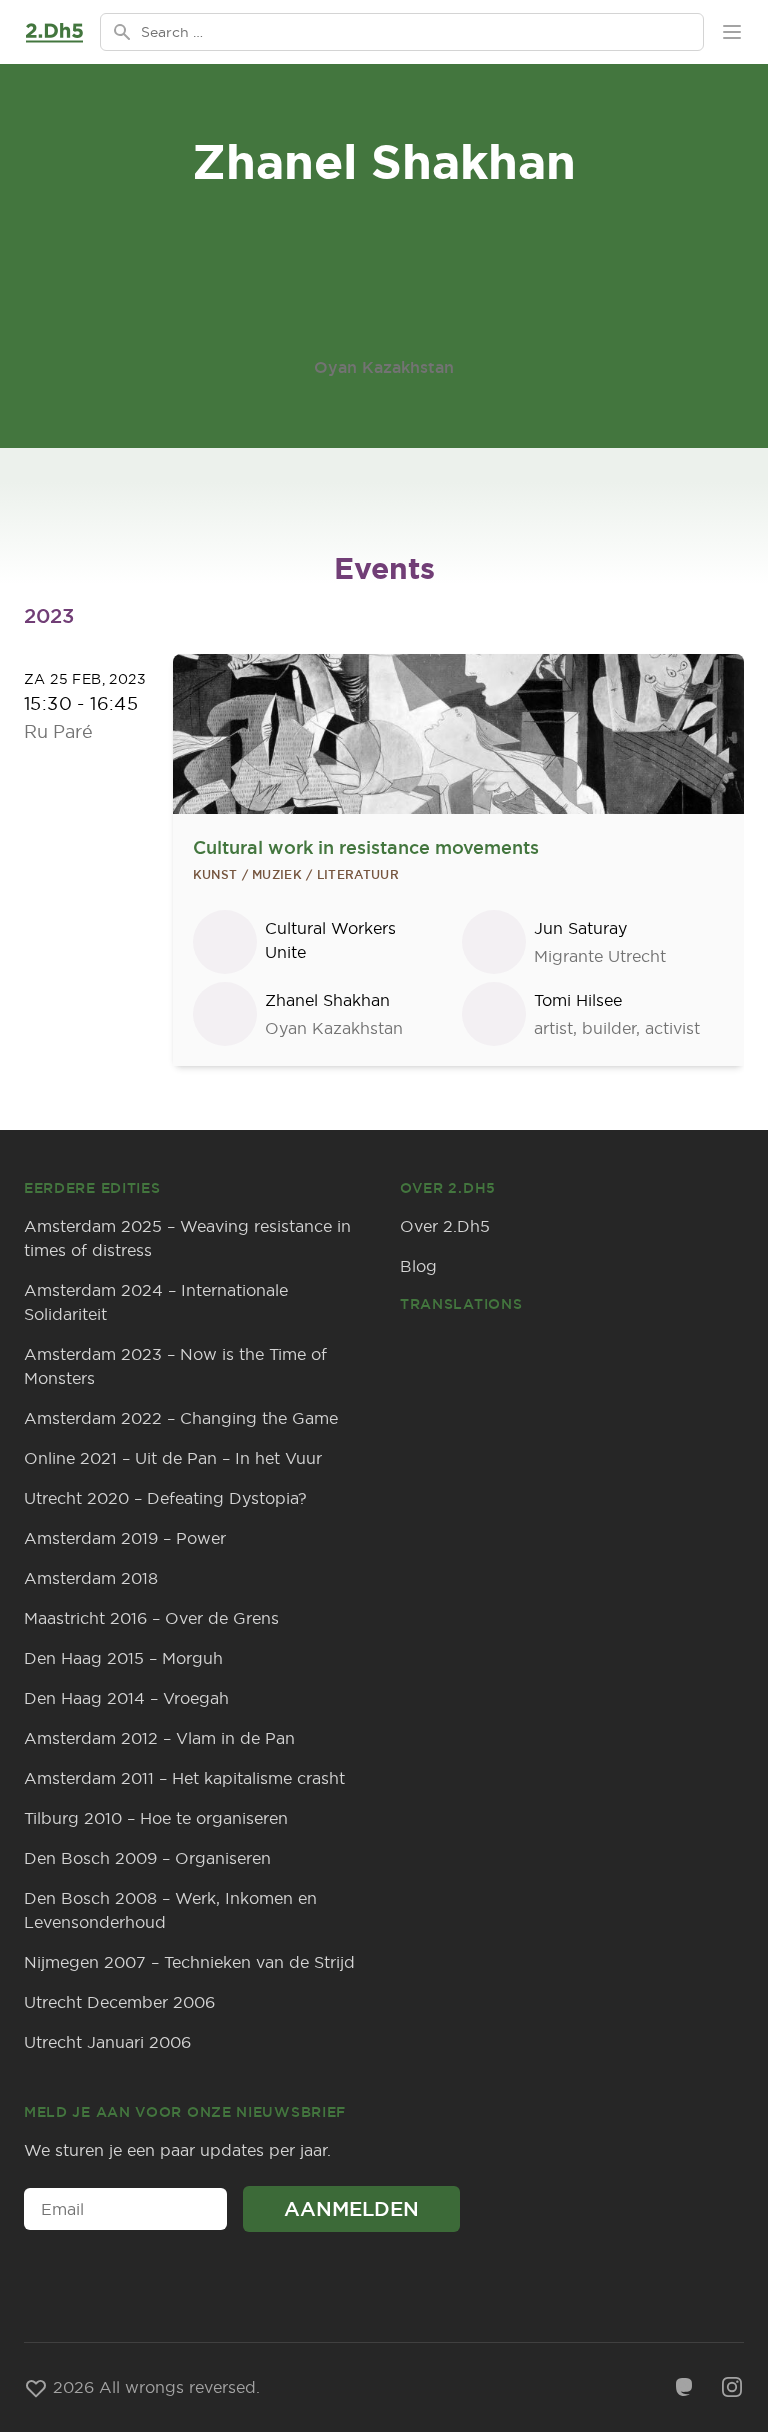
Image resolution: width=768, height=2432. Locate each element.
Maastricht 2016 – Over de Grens (151, 1618)
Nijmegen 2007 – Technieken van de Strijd (189, 1962)
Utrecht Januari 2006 (107, 2042)
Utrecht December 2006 (119, 2002)
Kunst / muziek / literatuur (296, 875)
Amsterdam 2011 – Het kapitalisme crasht (184, 1778)
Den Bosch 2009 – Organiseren (147, 1858)
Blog (418, 1266)
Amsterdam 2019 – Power (125, 1538)
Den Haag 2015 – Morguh (123, 1658)
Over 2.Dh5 (445, 1226)
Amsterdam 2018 (91, 1578)
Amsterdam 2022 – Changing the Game (181, 1418)
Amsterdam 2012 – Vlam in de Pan (159, 1738)
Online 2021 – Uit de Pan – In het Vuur (173, 1458)
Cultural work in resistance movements (366, 847)
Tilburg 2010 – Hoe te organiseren (156, 1818)
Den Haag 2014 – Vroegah (126, 1698)
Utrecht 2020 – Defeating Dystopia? (165, 1498)
